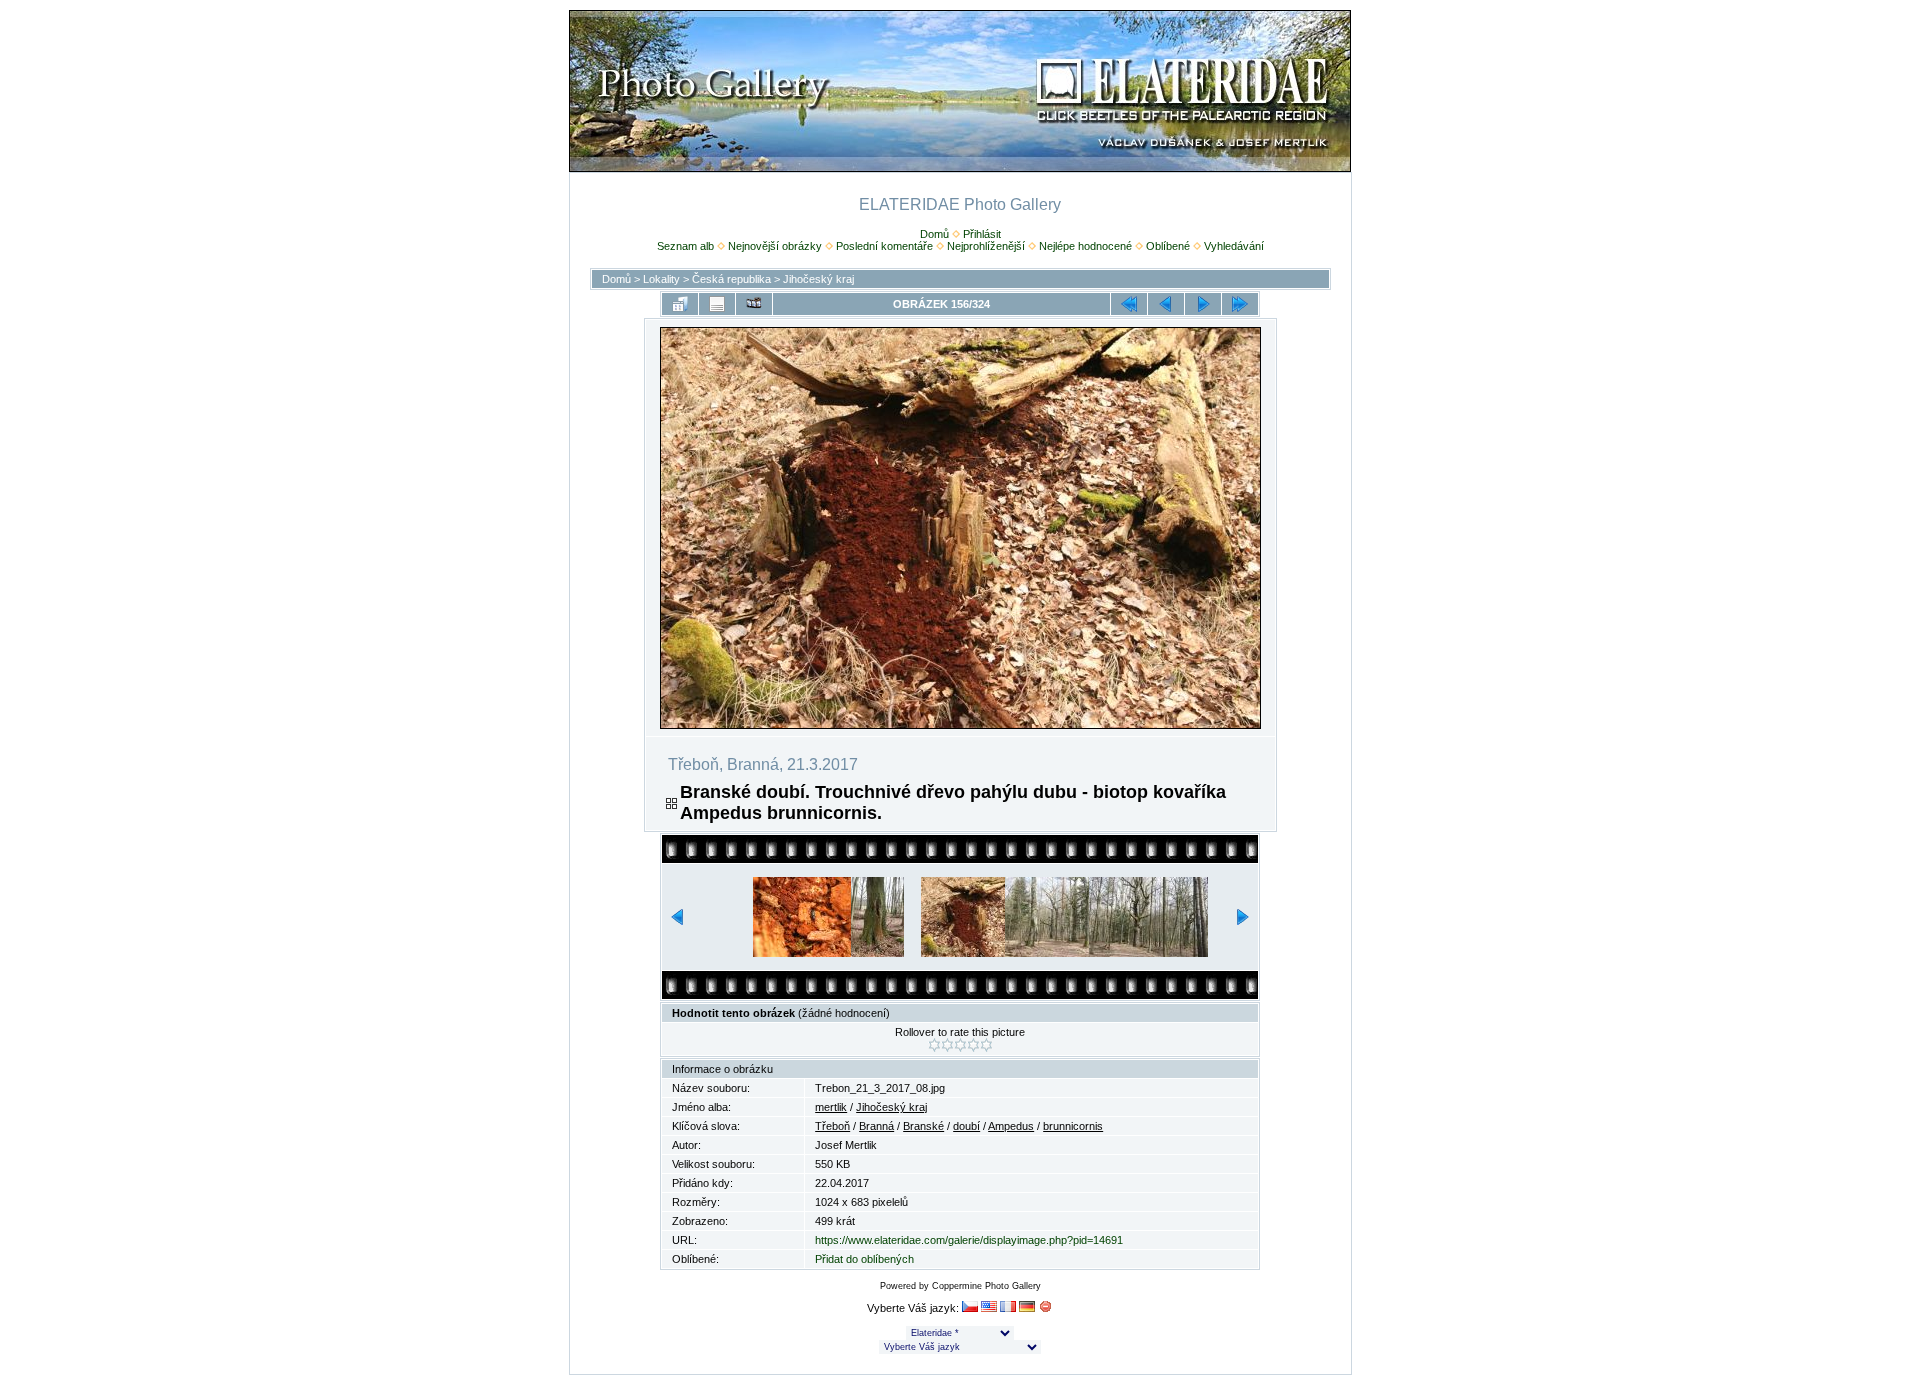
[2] (947, 1045)
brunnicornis (1073, 1126)
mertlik (831, 1107)
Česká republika (731, 279)
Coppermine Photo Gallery (986, 1286)
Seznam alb (685, 246)
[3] (960, 1045)
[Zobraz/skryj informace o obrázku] (717, 304)
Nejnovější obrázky (775, 246)
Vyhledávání (1234, 246)
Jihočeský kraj (818, 279)
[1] (934, 1045)
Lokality (661, 279)
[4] (973, 1045)
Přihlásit (982, 234)
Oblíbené (1168, 246)
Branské (923, 1126)
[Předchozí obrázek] (1166, 304)
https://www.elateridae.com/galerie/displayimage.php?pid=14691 (969, 1240)
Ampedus (1011, 1126)
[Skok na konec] (1240, 304)
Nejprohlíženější (986, 246)
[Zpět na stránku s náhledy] (680, 304)
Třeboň (832, 1126)
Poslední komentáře (884, 246)
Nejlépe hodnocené (1085, 246)
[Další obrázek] (1203, 304)
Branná (876, 1126)
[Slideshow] (754, 304)
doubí (966, 1126)
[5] (986, 1045)
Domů (934, 234)
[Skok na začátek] (1129, 304)
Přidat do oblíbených (864, 1259)
